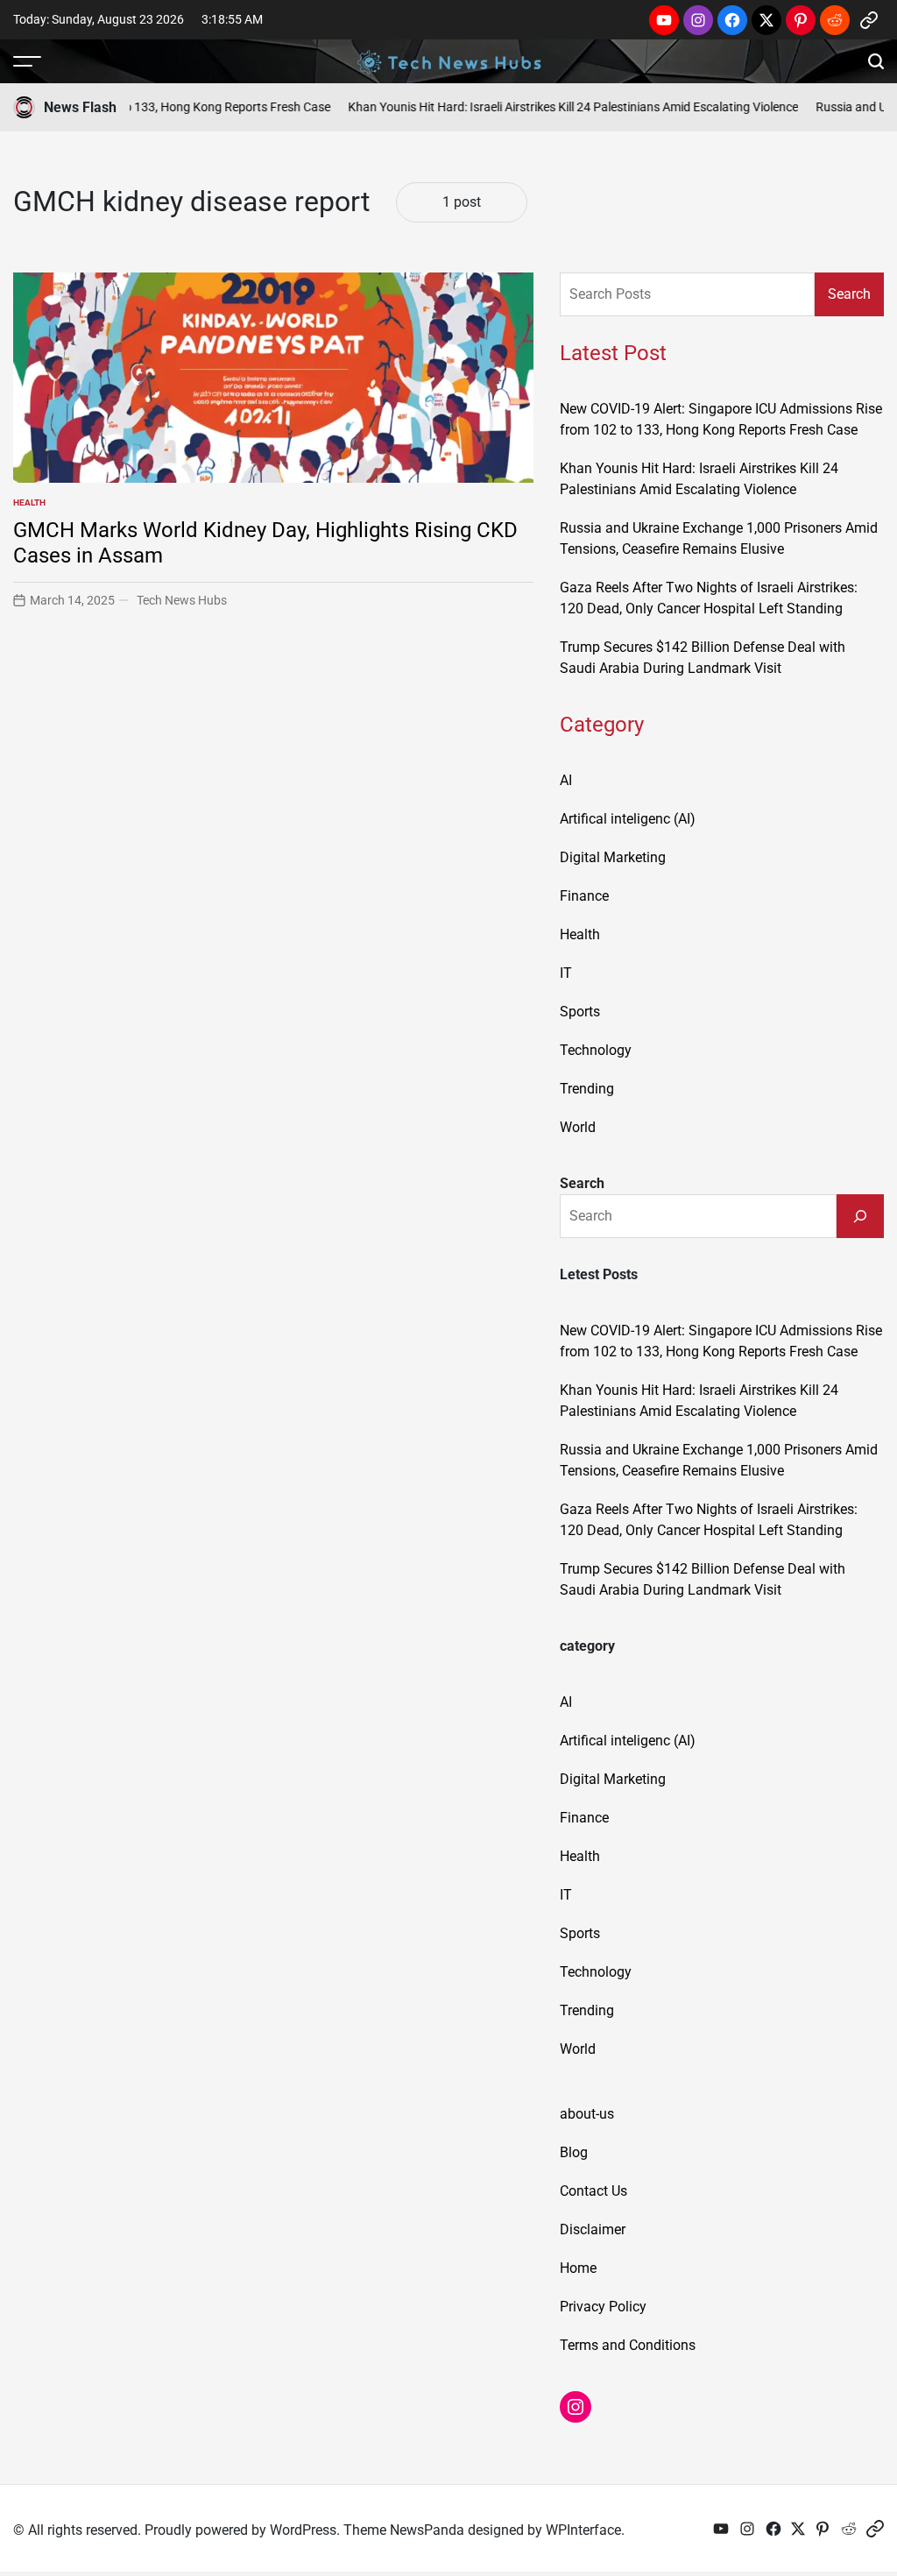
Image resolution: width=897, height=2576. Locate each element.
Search (849, 294)
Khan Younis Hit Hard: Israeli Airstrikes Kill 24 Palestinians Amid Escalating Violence (547, 107)
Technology (596, 1050)
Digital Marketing (613, 857)
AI (566, 780)
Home (578, 2268)
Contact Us (593, 2191)
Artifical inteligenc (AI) (628, 819)
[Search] (860, 1216)
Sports (580, 1012)
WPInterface (583, 2530)
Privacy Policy (603, 2307)
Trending (587, 1089)
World (578, 1127)
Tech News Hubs (182, 600)
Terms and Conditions (628, 2345)
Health (29, 502)
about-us (587, 2114)
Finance (584, 896)
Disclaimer (593, 2229)
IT (566, 973)
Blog (574, 2152)
